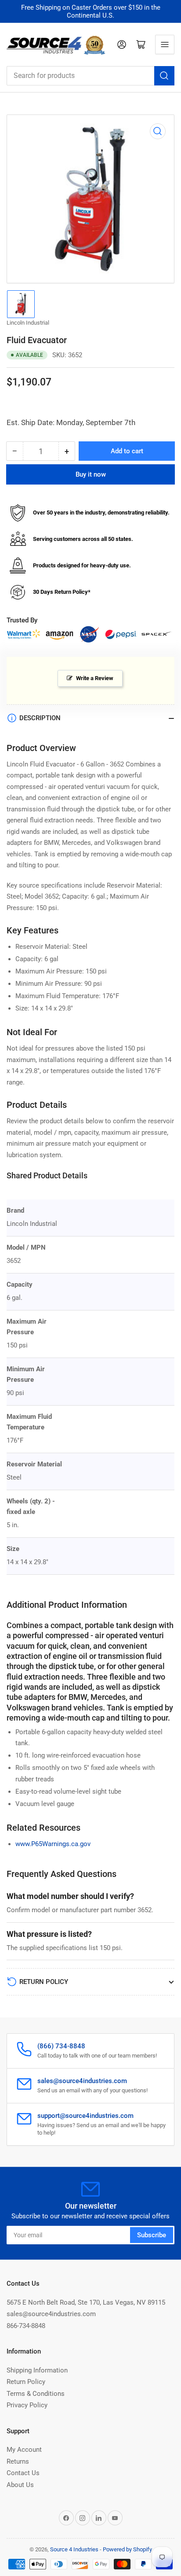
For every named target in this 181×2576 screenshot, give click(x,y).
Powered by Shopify (127, 2549)
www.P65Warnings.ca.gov (53, 1844)
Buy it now (91, 474)
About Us (20, 2485)
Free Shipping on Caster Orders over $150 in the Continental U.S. (91, 11)
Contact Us (23, 2473)
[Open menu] (165, 44)
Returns (18, 2461)
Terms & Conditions (36, 2394)
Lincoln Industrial (28, 323)
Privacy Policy (27, 2405)
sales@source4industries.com (51, 2314)
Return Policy (26, 2382)
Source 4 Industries (74, 2549)
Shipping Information (37, 2370)
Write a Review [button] (95, 678)
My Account (24, 2450)
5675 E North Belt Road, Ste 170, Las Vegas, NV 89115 (86, 2302)
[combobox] (90, 76)
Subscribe (152, 2235)
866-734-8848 (26, 2326)
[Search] (164, 76)
